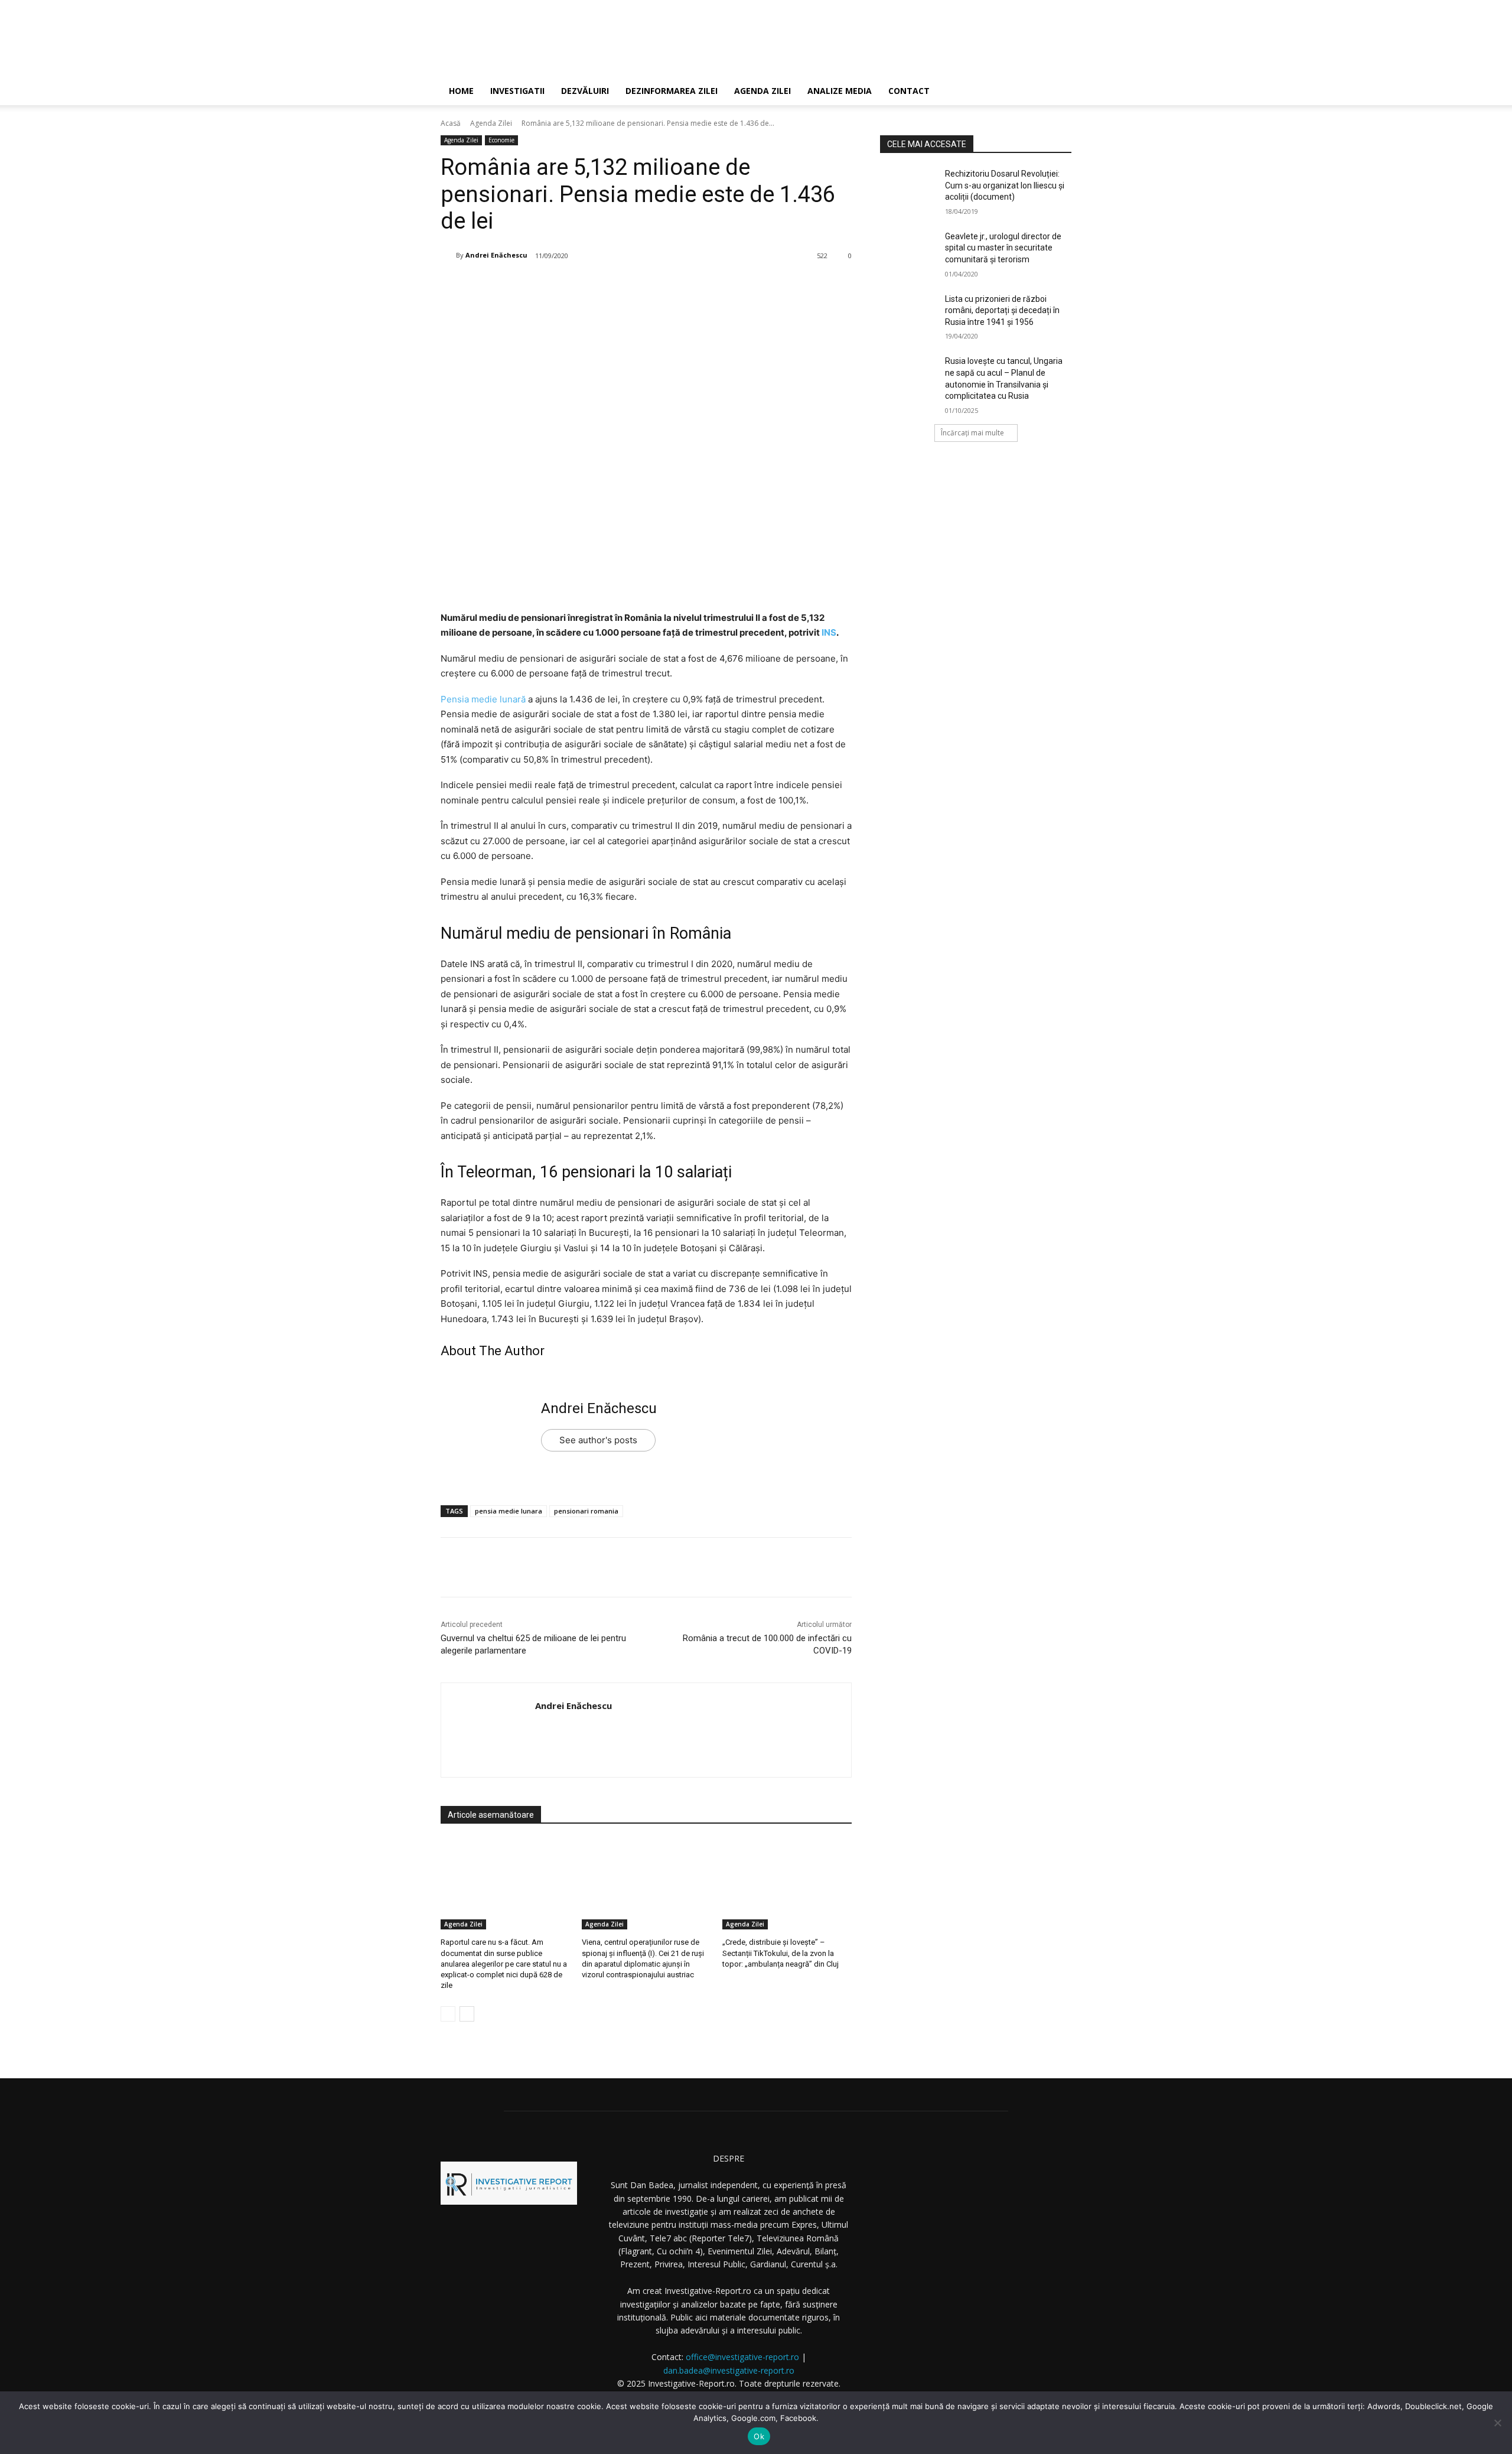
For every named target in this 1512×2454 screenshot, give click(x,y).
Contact (909, 91)
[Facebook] (532, 286)
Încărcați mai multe (972, 433)
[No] (1497, 2423)
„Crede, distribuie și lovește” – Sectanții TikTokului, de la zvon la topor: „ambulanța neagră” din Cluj (781, 1953)
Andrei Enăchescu (496, 255)
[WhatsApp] (614, 286)
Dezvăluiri (585, 91)
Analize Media (840, 91)
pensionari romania (586, 1511)
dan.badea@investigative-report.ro (729, 2370)
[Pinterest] (586, 286)
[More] (641, 286)
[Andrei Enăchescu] (448, 255)
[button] (1057, 92)
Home (461, 91)
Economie (501, 140)
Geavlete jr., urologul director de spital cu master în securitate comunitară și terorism (1003, 248)
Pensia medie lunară (483, 699)
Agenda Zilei (762, 91)
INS (829, 632)
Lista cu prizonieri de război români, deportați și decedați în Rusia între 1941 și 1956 (1002, 310)
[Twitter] (559, 286)
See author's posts (598, 1440)
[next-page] (467, 2014)
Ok (759, 2436)
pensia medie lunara (509, 1511)
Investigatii (517, 91)
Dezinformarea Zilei (672, 91)
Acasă (451, 123)
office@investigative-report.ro (742, 2357)
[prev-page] (448, 2014)
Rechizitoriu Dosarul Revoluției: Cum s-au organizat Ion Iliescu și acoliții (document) (1005, 185)
